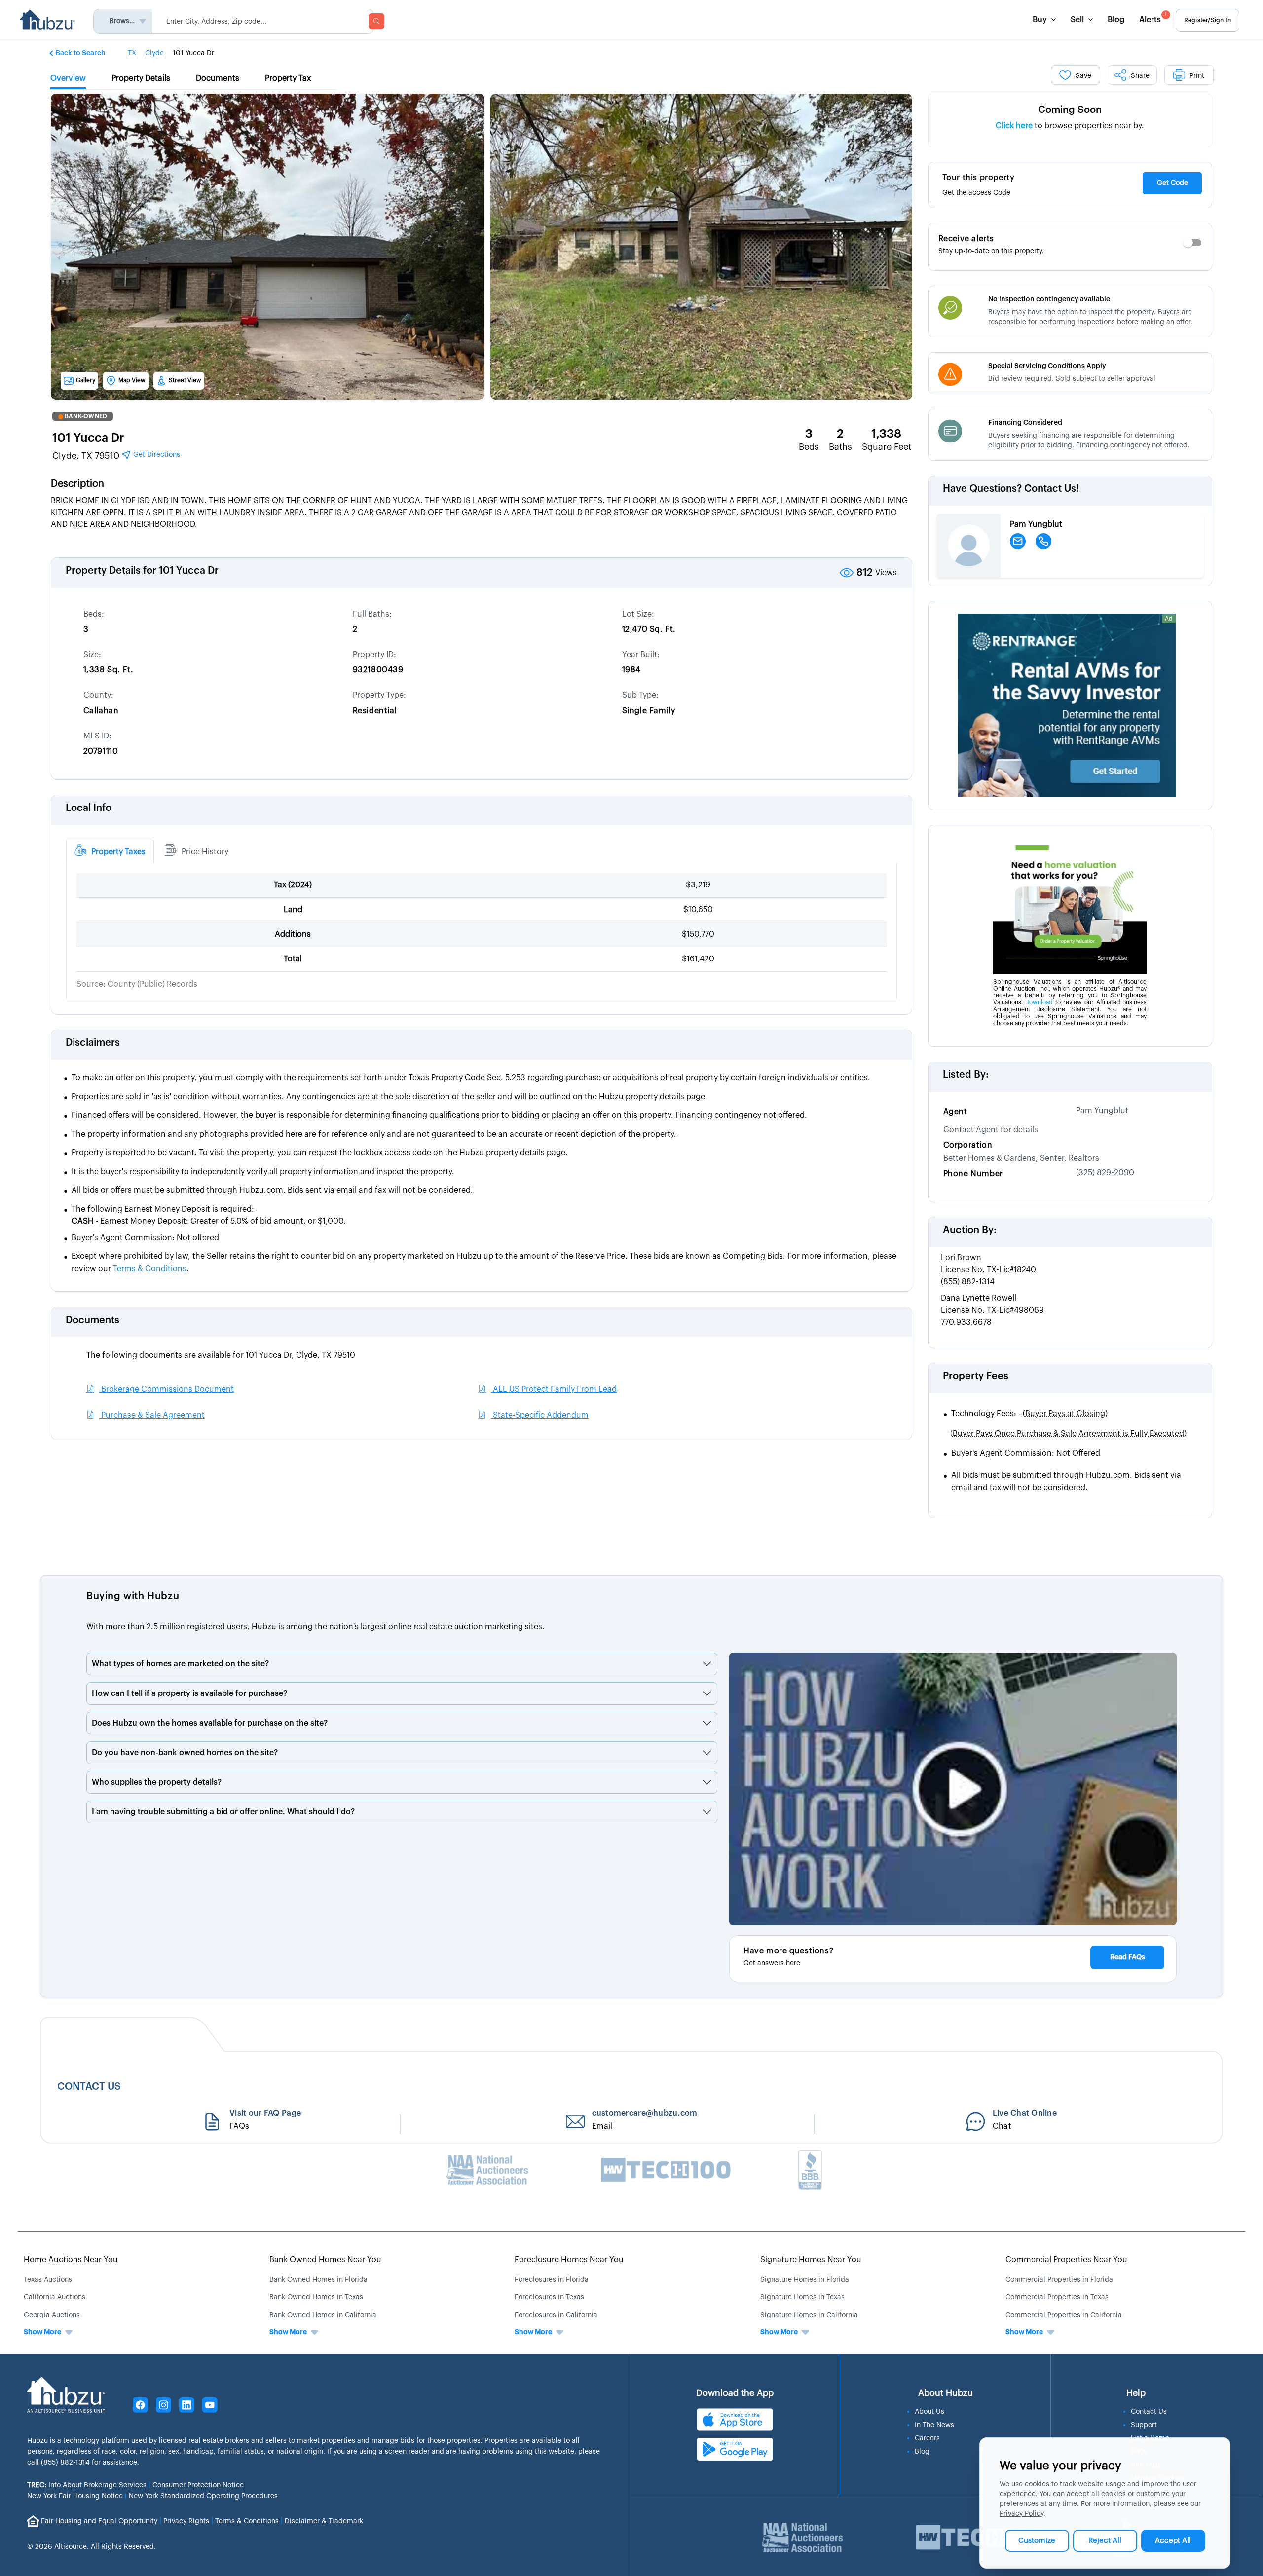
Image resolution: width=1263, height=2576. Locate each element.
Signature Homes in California (809, 2315)
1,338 (886, 434)
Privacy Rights (186, 2521)
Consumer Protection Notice (198, 2485)
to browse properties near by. (1070, 126)
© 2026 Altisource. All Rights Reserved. (92, 2547)
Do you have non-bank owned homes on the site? (185, 1753)
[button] (78, 53)
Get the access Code (976, 193)
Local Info (89, 808)
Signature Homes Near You (811, 2260)
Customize (1037, 2541)
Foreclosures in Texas (549, 2297)
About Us (929, 2412)
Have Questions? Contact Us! (1011, 489)
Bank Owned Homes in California (323, 2315)
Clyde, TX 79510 (116, 456)
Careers (927, 2438)
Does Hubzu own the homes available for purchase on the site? (210, 1723)
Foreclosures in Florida (552, 2280)
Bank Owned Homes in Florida (318, 2280)
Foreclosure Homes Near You (569, 2260)
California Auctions (55, 2297)
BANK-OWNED (86, 416)
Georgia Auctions (52, 2315)
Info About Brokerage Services (87, 2485)
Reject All (1105, 2541)
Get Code (1172, 183)
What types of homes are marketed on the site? (180, 1664)
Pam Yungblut (1102, 1111)
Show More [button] (42, 2332)
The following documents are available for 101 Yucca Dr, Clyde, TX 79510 (221, 1355)
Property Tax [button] (288, 78)
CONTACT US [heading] (89, 2086)
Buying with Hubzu (133, 1596)
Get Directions (156, 455)
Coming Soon (1070, 110)
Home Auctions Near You (71, 2260)
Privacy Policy (1022, 2514)
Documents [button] (218, 78)
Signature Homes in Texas (802, 2297)
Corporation (968, 1145)
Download (1039, 1002)
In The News (934, 2425)
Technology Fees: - (1029, 1414)
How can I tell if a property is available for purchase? (189, 1693)
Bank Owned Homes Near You (325, 2260)
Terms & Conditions (247, 2521)
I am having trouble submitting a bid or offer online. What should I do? (223, 1812)
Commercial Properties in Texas (1057, 2297)
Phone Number (973, 1174)
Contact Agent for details (991, 1130)
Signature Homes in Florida (805, 2280)
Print (1197, 76)
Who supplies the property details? (157, 1782)
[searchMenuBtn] (376, 21)
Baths (840, 447)
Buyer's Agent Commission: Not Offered (1026, 1453)
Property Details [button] (141, 78)
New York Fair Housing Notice (75, 2496)
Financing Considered (1025, 423)
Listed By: (966, 1075)
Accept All (1173, 2541)
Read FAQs (1128, 1957)
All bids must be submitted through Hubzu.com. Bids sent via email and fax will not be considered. (1066, 1482)
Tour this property (979, 178)
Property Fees (976, 1376)
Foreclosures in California (556, 2315)
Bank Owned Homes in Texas (316, 2297)
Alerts (1153, 18)
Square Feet (887, 447)
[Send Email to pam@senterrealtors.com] (1018, 541)
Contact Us (1149, 2412)
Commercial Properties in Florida (1059, 2280)
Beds (809, 447)
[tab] (110, 851)
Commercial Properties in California (1064, 2315)
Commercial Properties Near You (1066, 2260)
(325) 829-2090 (1105, 1173)
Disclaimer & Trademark (324, 2521)
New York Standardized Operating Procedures (203, 2496)
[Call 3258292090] (1043, 541)
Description (77, 484)
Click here (1014, 126)
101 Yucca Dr (88, 438)
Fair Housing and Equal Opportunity (99, 2521)
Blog (1116, 20)
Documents (93, 1320)
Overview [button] (68, 78)
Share (1140, 76)
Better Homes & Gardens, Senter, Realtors (1021, 1158)
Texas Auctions (48, 2280)
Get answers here (772, 1963)
